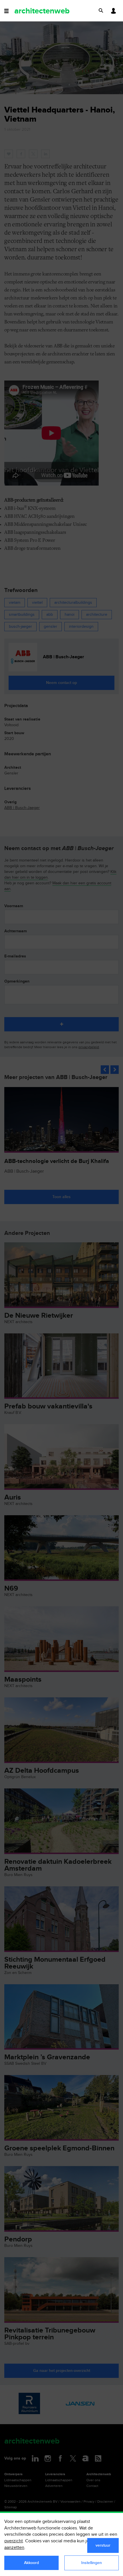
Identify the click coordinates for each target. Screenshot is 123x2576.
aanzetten (14, 2548)
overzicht (14, 2541)
